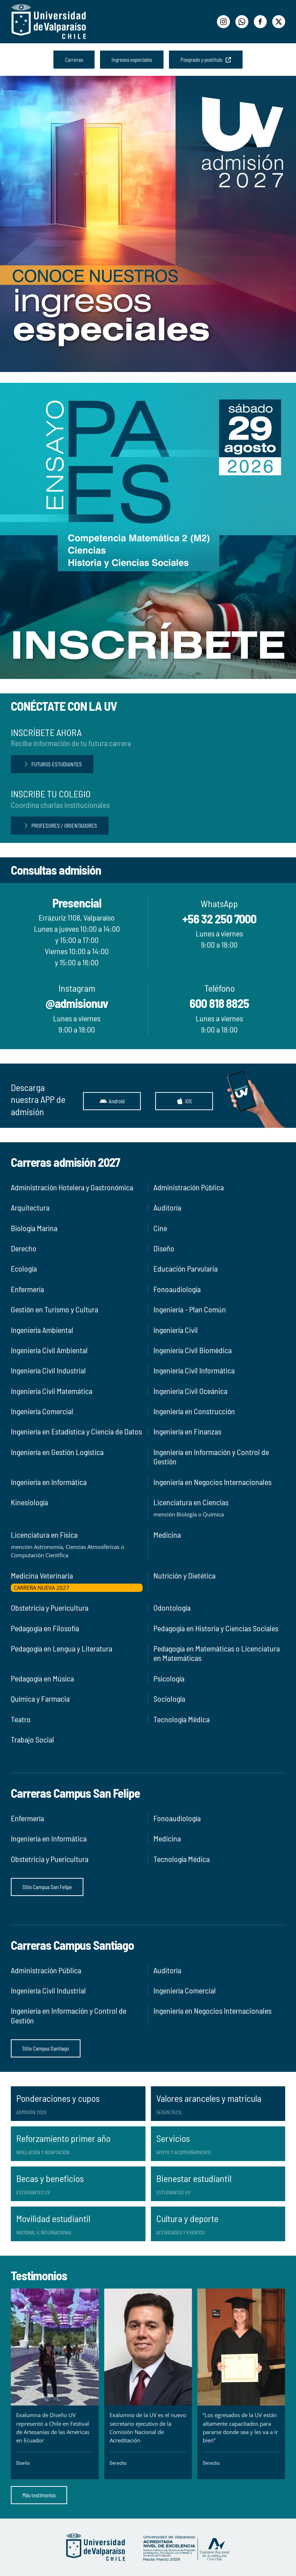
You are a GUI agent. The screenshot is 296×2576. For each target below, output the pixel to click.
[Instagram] (223, 22)
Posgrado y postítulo (203, 60)
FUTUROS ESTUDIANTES (57, 764)
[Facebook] (260, 22)
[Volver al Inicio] (49, 22)
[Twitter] (279, 22)
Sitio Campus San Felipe (47, 1887)
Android (117, 1101)
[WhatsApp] (242, 22)
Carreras (74, 60)
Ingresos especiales (132, 60)
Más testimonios (39, 2495)
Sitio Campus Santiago (46, 2048)
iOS (189, 1101)
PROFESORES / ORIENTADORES (64, 826)
